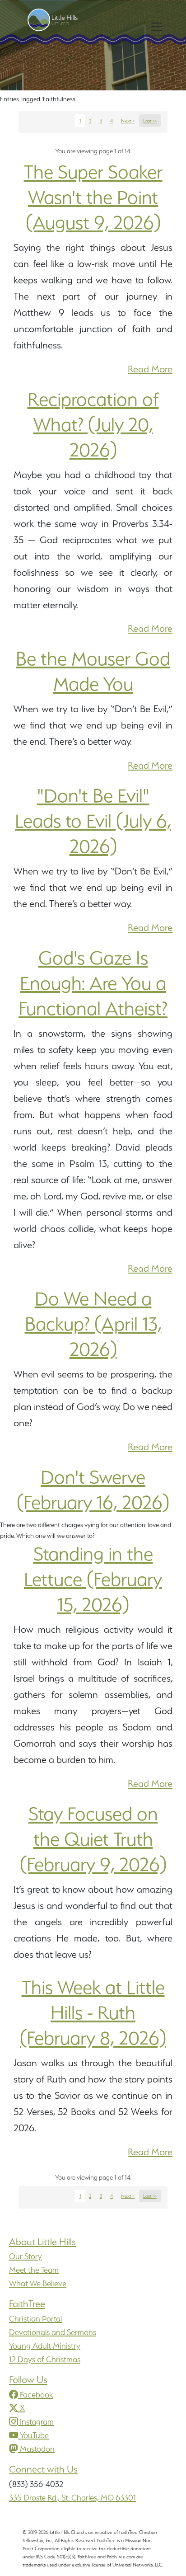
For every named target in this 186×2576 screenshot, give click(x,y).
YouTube (34, 2435)
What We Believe (38, 2283)
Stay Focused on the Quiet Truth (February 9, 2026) (93, 1839)
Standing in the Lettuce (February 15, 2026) (93, 1579)
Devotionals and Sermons (53, 2332)
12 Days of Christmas (45, 2359)
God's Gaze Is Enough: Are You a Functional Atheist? (93, 983)
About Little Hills (42, 2242)
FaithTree (27, 2304)
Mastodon (37, 2449)
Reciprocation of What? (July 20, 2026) (93, 424)
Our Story (26, 2256)
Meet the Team (34, 2270)
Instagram (37, 2422)
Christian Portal (35, 2319)
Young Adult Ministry (45, 2346)
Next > (128, 121)
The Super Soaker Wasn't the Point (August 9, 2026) (93, 197)
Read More (150, 369)
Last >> (150, 121)
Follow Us (28, 2380)
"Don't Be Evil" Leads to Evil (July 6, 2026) (93, 821)
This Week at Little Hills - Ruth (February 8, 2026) (93, 2012)
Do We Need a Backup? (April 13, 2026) (93, 1324)
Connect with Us (43, 2469)
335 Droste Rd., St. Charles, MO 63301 (72, 2498)
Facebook (36, 2395)
